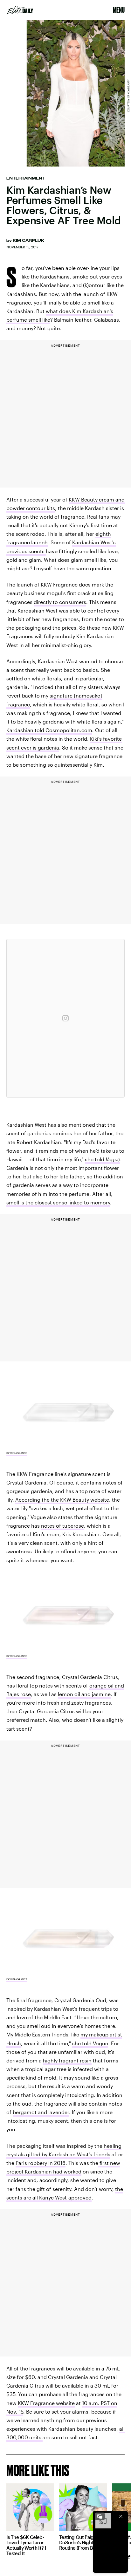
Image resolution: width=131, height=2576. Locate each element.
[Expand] (100, 2516)
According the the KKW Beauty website (62, 1500)
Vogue (113, 1159)
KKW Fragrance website (46, 2403)
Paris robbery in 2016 (41, 2163)
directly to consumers (60, 602)
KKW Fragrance (17, 1453)
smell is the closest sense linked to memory (58, 1202)
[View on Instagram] (65, 1018)
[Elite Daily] (20, 10)
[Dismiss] (121, 2516)
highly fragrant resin (67, 2060)
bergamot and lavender (41, 2112)
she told (95, 1159)
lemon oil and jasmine (84, 1694)
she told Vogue (90, 2043)
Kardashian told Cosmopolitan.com (49, 730)
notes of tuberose (62, 1526)
